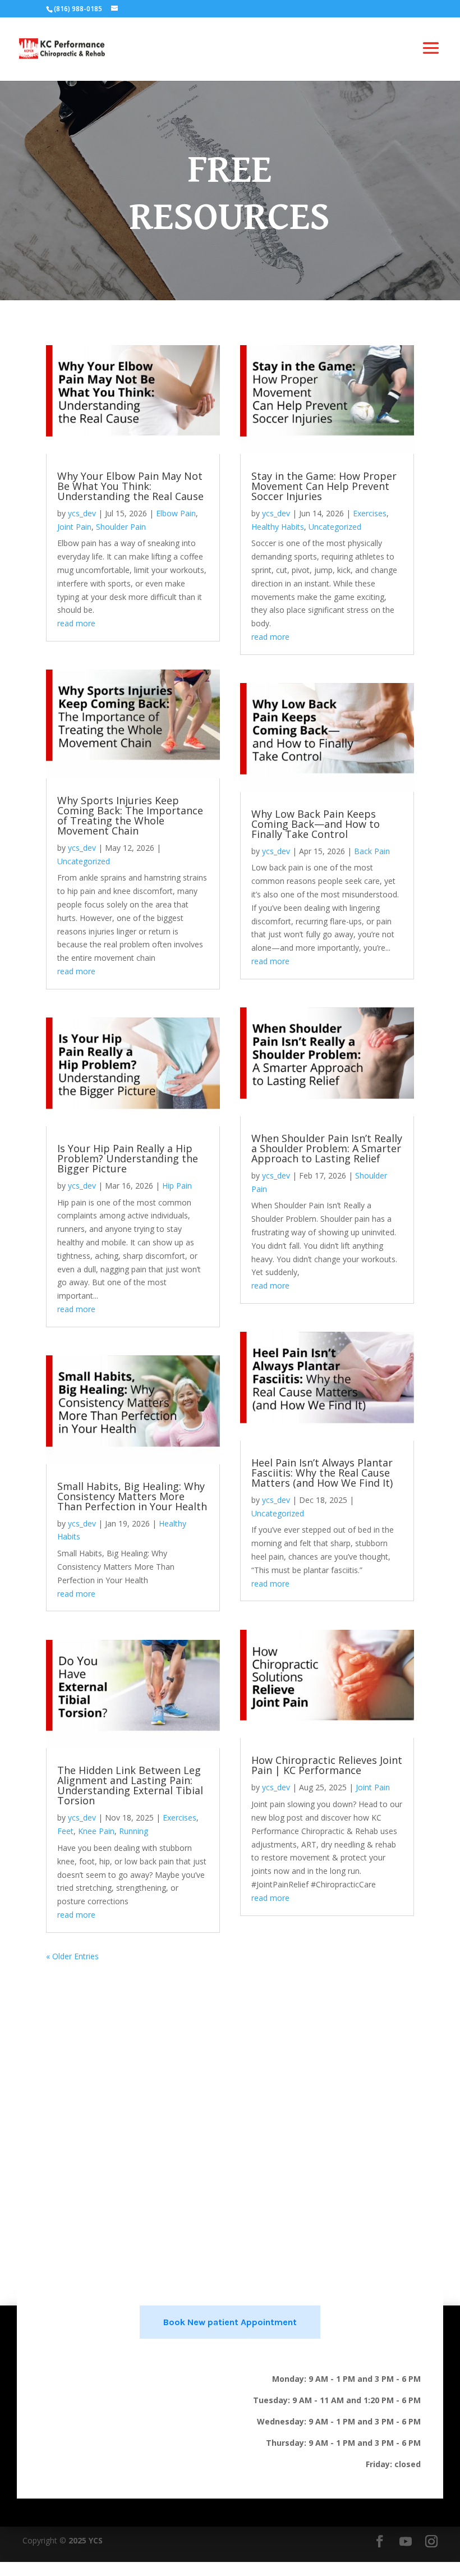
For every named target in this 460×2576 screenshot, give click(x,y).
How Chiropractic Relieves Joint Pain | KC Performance (327, 1765)
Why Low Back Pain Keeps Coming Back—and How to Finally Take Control (316, 824)
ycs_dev (82, 513)
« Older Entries (72, 1956)
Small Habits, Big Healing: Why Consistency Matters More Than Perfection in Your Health (132, 1496)
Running (134, 1831)
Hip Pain (177, 1186)
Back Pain (372, 851)
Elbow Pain (176, 513)
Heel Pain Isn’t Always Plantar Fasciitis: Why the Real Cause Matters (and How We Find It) (322, 1473)
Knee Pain (96, 1831)
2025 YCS (84, 2540)
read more (76, 623)
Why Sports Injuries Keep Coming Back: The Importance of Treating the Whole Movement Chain (130, 815)
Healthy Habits (278, 527)
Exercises (180, 1818)
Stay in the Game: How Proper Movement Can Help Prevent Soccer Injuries (324, 486)
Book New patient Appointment (230, 2322)
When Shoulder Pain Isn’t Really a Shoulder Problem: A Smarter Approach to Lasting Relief (327, 1148)
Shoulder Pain (121, 527)
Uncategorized (84, 861)
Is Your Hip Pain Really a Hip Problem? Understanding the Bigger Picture (128, 1158)
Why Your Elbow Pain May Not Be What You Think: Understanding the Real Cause (130, 486)
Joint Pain (74, 527)
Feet (65, 1831)
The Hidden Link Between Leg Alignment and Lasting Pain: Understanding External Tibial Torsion (130, 1785)
